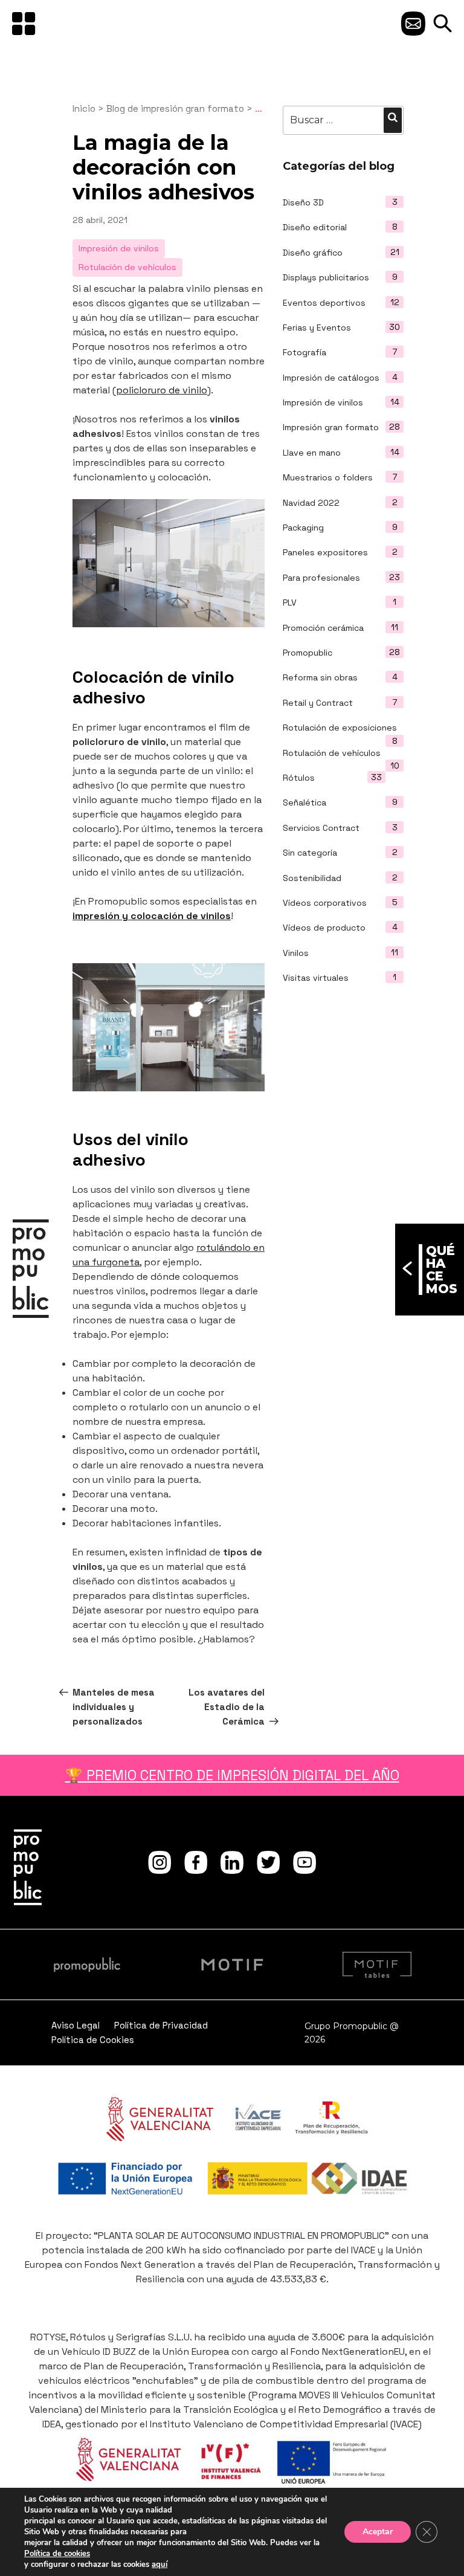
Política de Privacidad (161, 2025)
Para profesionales (321, 578)
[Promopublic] (36, 1271)
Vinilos (296, 953)
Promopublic (308, 653)
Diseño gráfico (313, 253)
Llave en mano (312, 453)
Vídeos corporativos (325, 903)
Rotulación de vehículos (332, 753)
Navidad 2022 (311, 503)
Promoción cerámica (323, 628)
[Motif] (232, 1964)
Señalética (304, 802)
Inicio (84, 108)
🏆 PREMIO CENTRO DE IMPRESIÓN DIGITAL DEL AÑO (232, 1775)
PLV (290, 602)
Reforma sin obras (320, 677)
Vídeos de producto (324, 928)
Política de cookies (57, 2554)
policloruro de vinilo (162, 390)
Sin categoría (310, 853)
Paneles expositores (325, 552)
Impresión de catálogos (331, 378)
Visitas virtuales (316, 978)
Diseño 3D (303, 202)
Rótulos (299, 778)
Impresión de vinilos (323, 402)
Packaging (303, 528)
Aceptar (378, 2532)
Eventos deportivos (324, 303)
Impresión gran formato (331, 427)
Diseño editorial (315, 227)
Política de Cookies (93, 2040)
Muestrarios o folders (328, 477)
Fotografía (304, 352)
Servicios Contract (321, 828)
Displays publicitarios (326, 277)
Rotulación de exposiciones (340, 728)
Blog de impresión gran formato (175, 108)
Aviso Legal (76, 2025)
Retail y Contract (318, 703)
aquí (159, 2565)
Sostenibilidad (312, 878)
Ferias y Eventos (317, 328)
